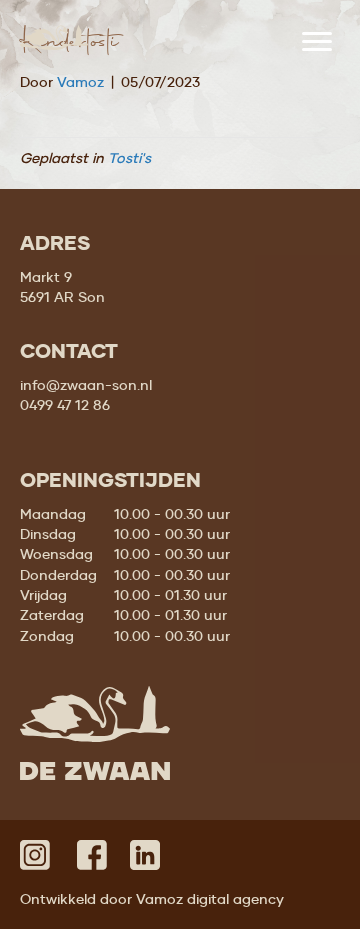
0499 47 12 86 (65, 405)
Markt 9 (46, 277)
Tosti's (129, 158)
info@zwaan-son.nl (86, 385)
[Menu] (317, 42)
